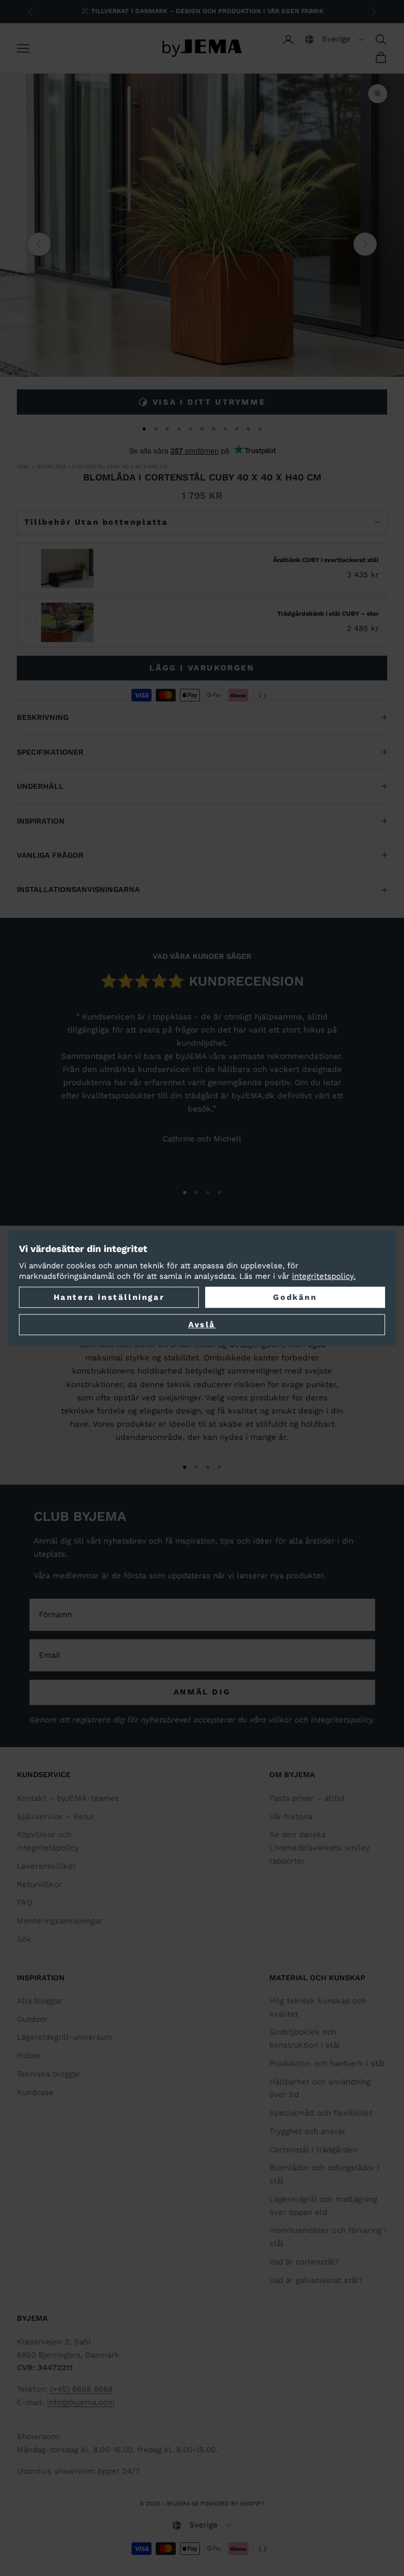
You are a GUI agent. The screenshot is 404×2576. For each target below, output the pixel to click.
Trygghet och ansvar (307, 2131)
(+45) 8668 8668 (81, 2389)
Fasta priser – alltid (307, 1798)
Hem (23, 467)
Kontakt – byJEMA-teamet (68, 1798)
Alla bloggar (39, 2001)
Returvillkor (39, 1885)
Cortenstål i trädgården (313, 2150)
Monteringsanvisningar (59, 1921)
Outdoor (32, 2019)
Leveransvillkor (46, 1866)
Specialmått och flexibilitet (321, 2113)
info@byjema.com (81, 2402)
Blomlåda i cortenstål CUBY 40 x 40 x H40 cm (103, 467)
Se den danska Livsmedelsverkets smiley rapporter (320, 1848)
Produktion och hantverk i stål (327, 2063)
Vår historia (291, 1817)
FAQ (24, 1902)
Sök (24, 1939)
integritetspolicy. (324, 1276)
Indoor (29, 2056)
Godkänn (295, 1297)
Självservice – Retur (55, 1817)
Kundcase (35, 2092)
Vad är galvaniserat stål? (316, 2280)
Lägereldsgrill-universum (65, 2037)
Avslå (202, 1325)
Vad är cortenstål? (304, 2262)
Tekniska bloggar (49, 2074)
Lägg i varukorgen (202, 668)
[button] (335, 39)
